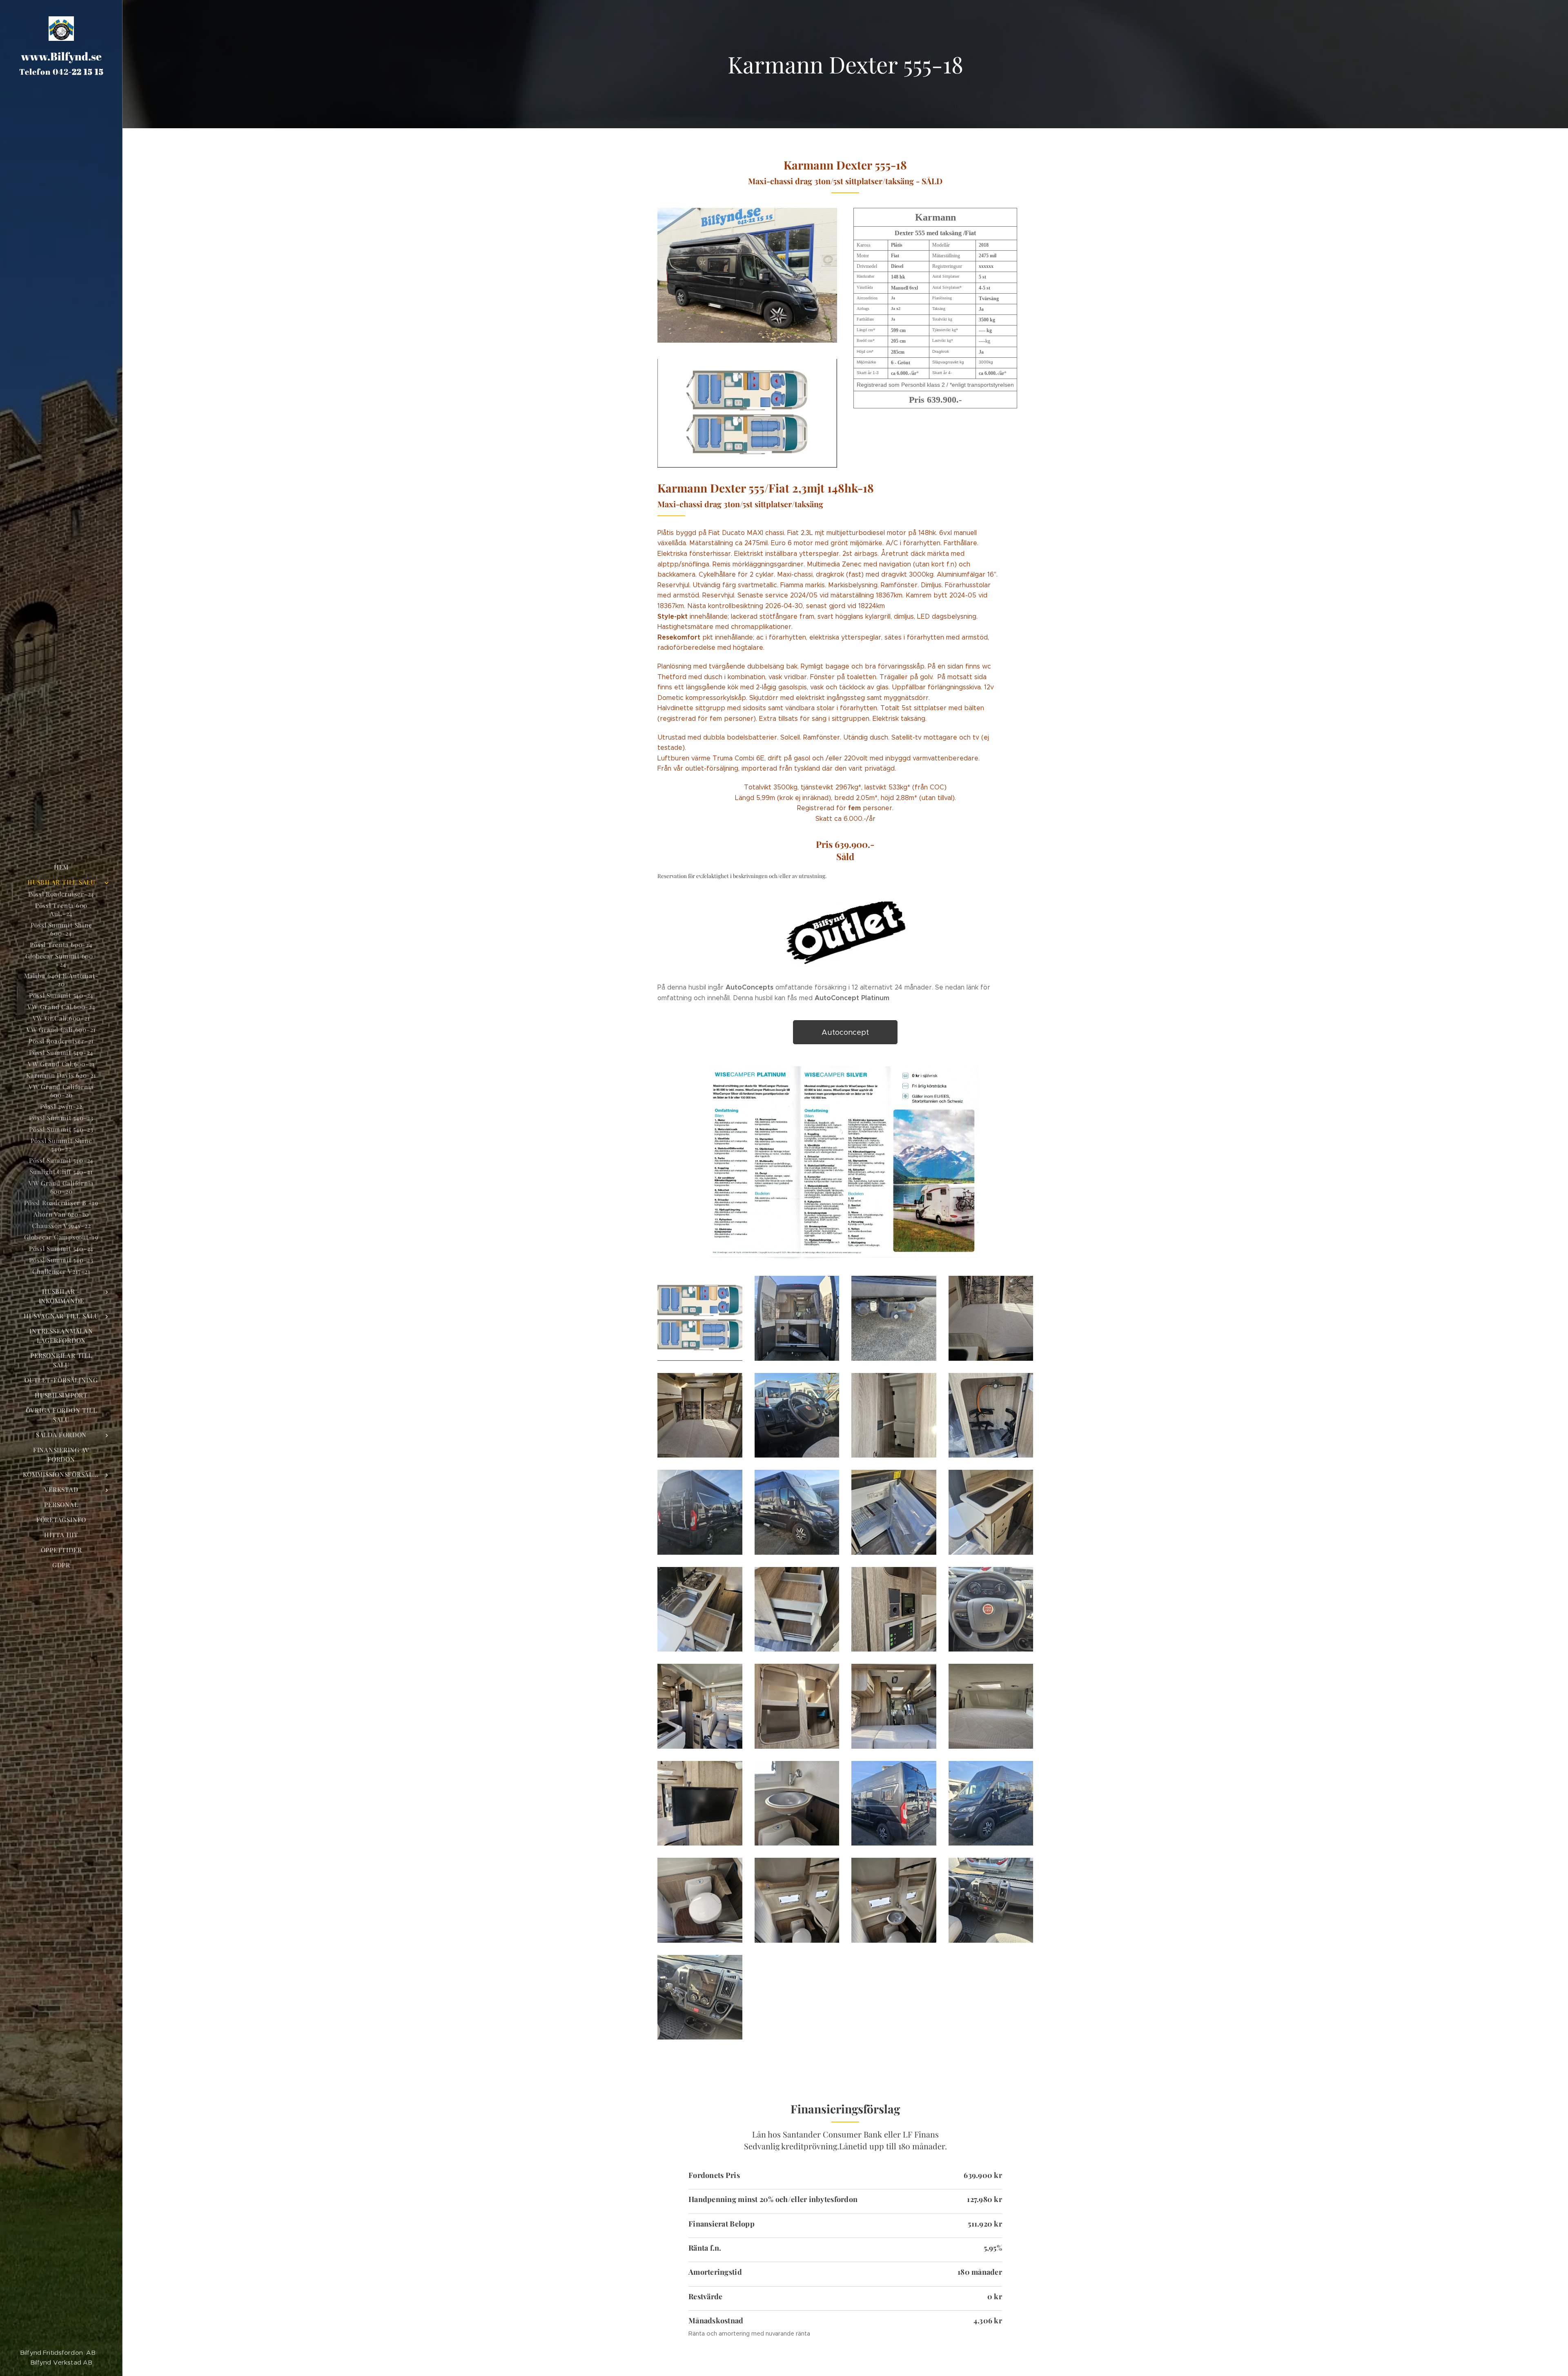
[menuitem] (61, 867)
